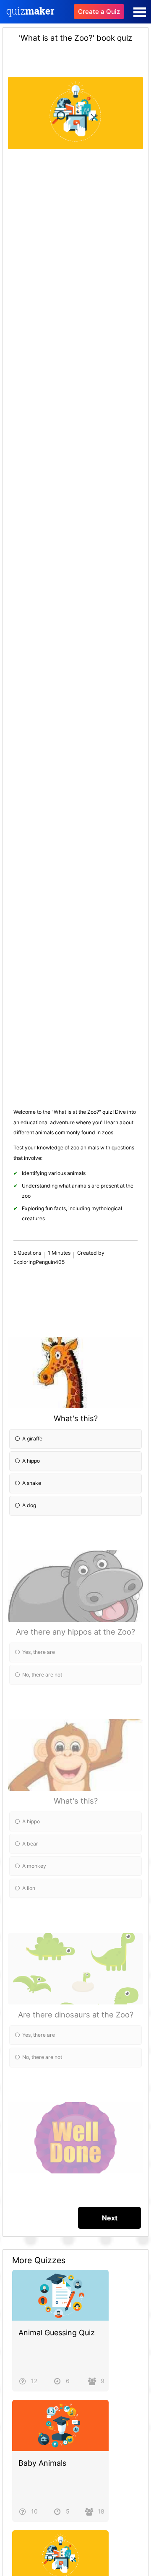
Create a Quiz (99, 12)
